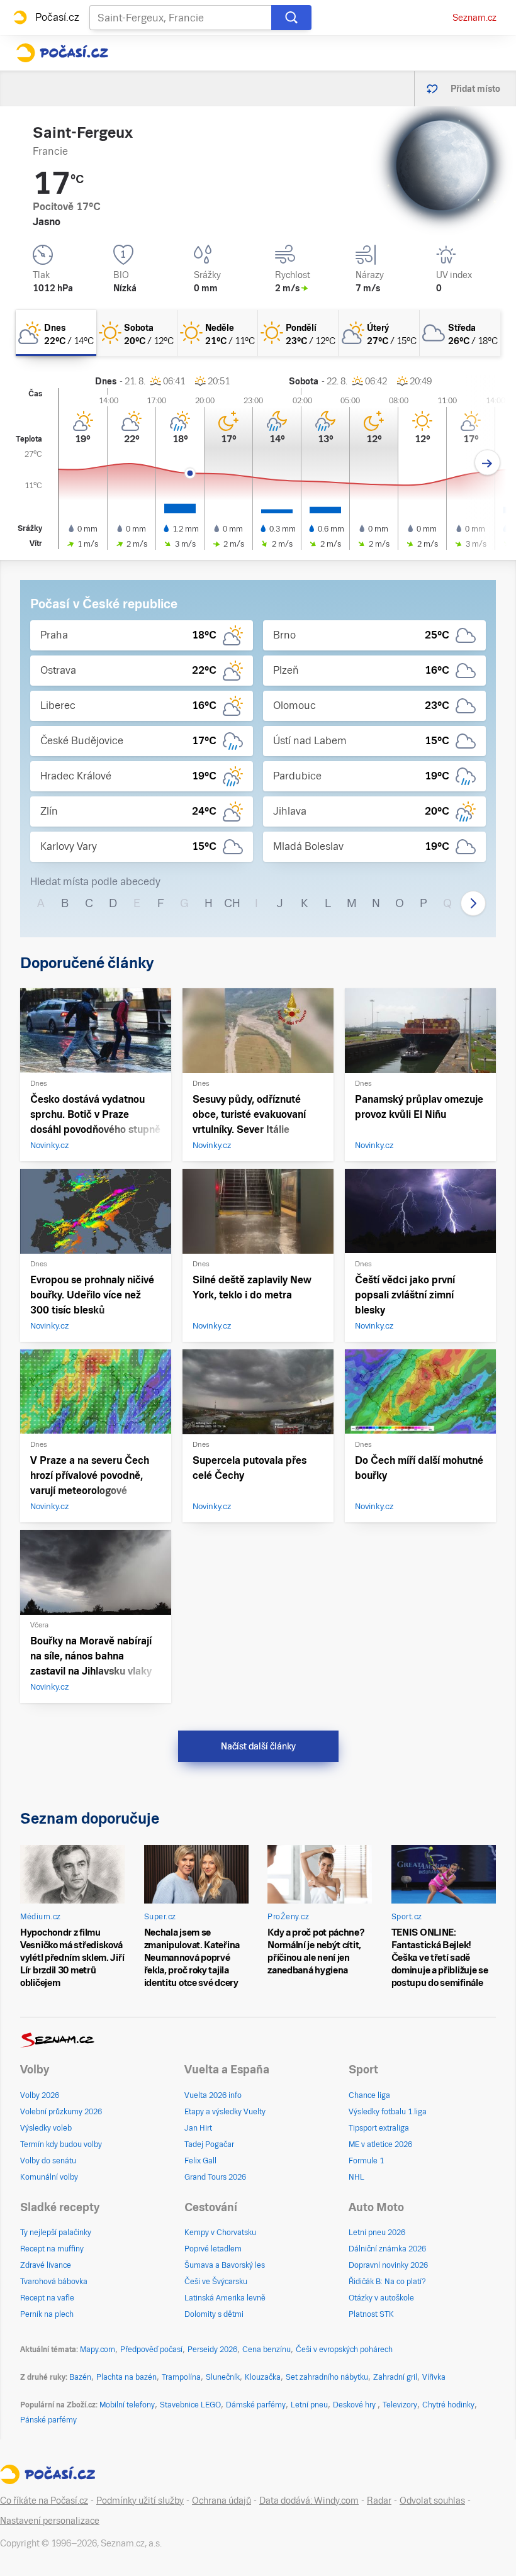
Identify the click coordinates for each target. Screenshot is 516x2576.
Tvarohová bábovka (54, 2282)
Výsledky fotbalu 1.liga (388, 2112)
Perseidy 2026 (212, 2350)
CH (232, 903)
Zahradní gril (395, 2377)
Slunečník (223, 2377)
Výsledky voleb (46, 2128)
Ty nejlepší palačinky (56, 2233)
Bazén (80, 2377)
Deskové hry (355, 2405)
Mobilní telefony (127, 2405)
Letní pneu (309, 2405)
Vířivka (434, 2377)
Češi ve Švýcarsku (216, 2282)
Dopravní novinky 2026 (388, 2265)
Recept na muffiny (52, 2249)
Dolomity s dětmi (214, 2314)
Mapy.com (98, 2350)
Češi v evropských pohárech (344, 2350)
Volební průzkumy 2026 (61, 2112)
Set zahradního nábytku (327, 2377)
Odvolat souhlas (432, 2501)
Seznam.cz (474, 18)
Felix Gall (200, 2161)
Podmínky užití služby (140, 2501)
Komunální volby (49, 2177)
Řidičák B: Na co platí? (387, 2282)
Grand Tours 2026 (215, 2177)
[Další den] (487, 463)
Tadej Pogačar (209, 2144)
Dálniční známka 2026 (387, 2249)
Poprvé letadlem (213, 2249)
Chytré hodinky (448, 2405)
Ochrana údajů (222, 2501)
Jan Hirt (198, 2128)
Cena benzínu (266, 2350)
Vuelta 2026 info (213, 2095)
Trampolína (181, 2377)
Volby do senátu (48, 2161)
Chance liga (369, 2095)
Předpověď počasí (151, 2350)
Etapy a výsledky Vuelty (225, 2112)
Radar (379, 2501)
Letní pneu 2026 (377, 2233)
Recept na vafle (47, 2298)
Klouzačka (263, 2377)
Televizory (400, 2405)
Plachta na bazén (126, 2377)
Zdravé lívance (46, 2265)
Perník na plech (47, 2314)
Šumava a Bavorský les (225, 2265)
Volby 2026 (40, 2095)
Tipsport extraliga (379, 2128)
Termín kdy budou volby (61, 2144)
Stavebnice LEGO (190, 2405)
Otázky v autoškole (381, 2298)
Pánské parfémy (48, 2420)
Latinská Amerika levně (225, 2298)
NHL (356, 2177)
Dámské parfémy (256, 2405)
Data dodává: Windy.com (309, 2501)
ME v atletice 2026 (380, 2144)
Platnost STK (371, 2314)
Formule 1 (366, 2161)
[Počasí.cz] (62, 53)
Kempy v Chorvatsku (220, 2233)
